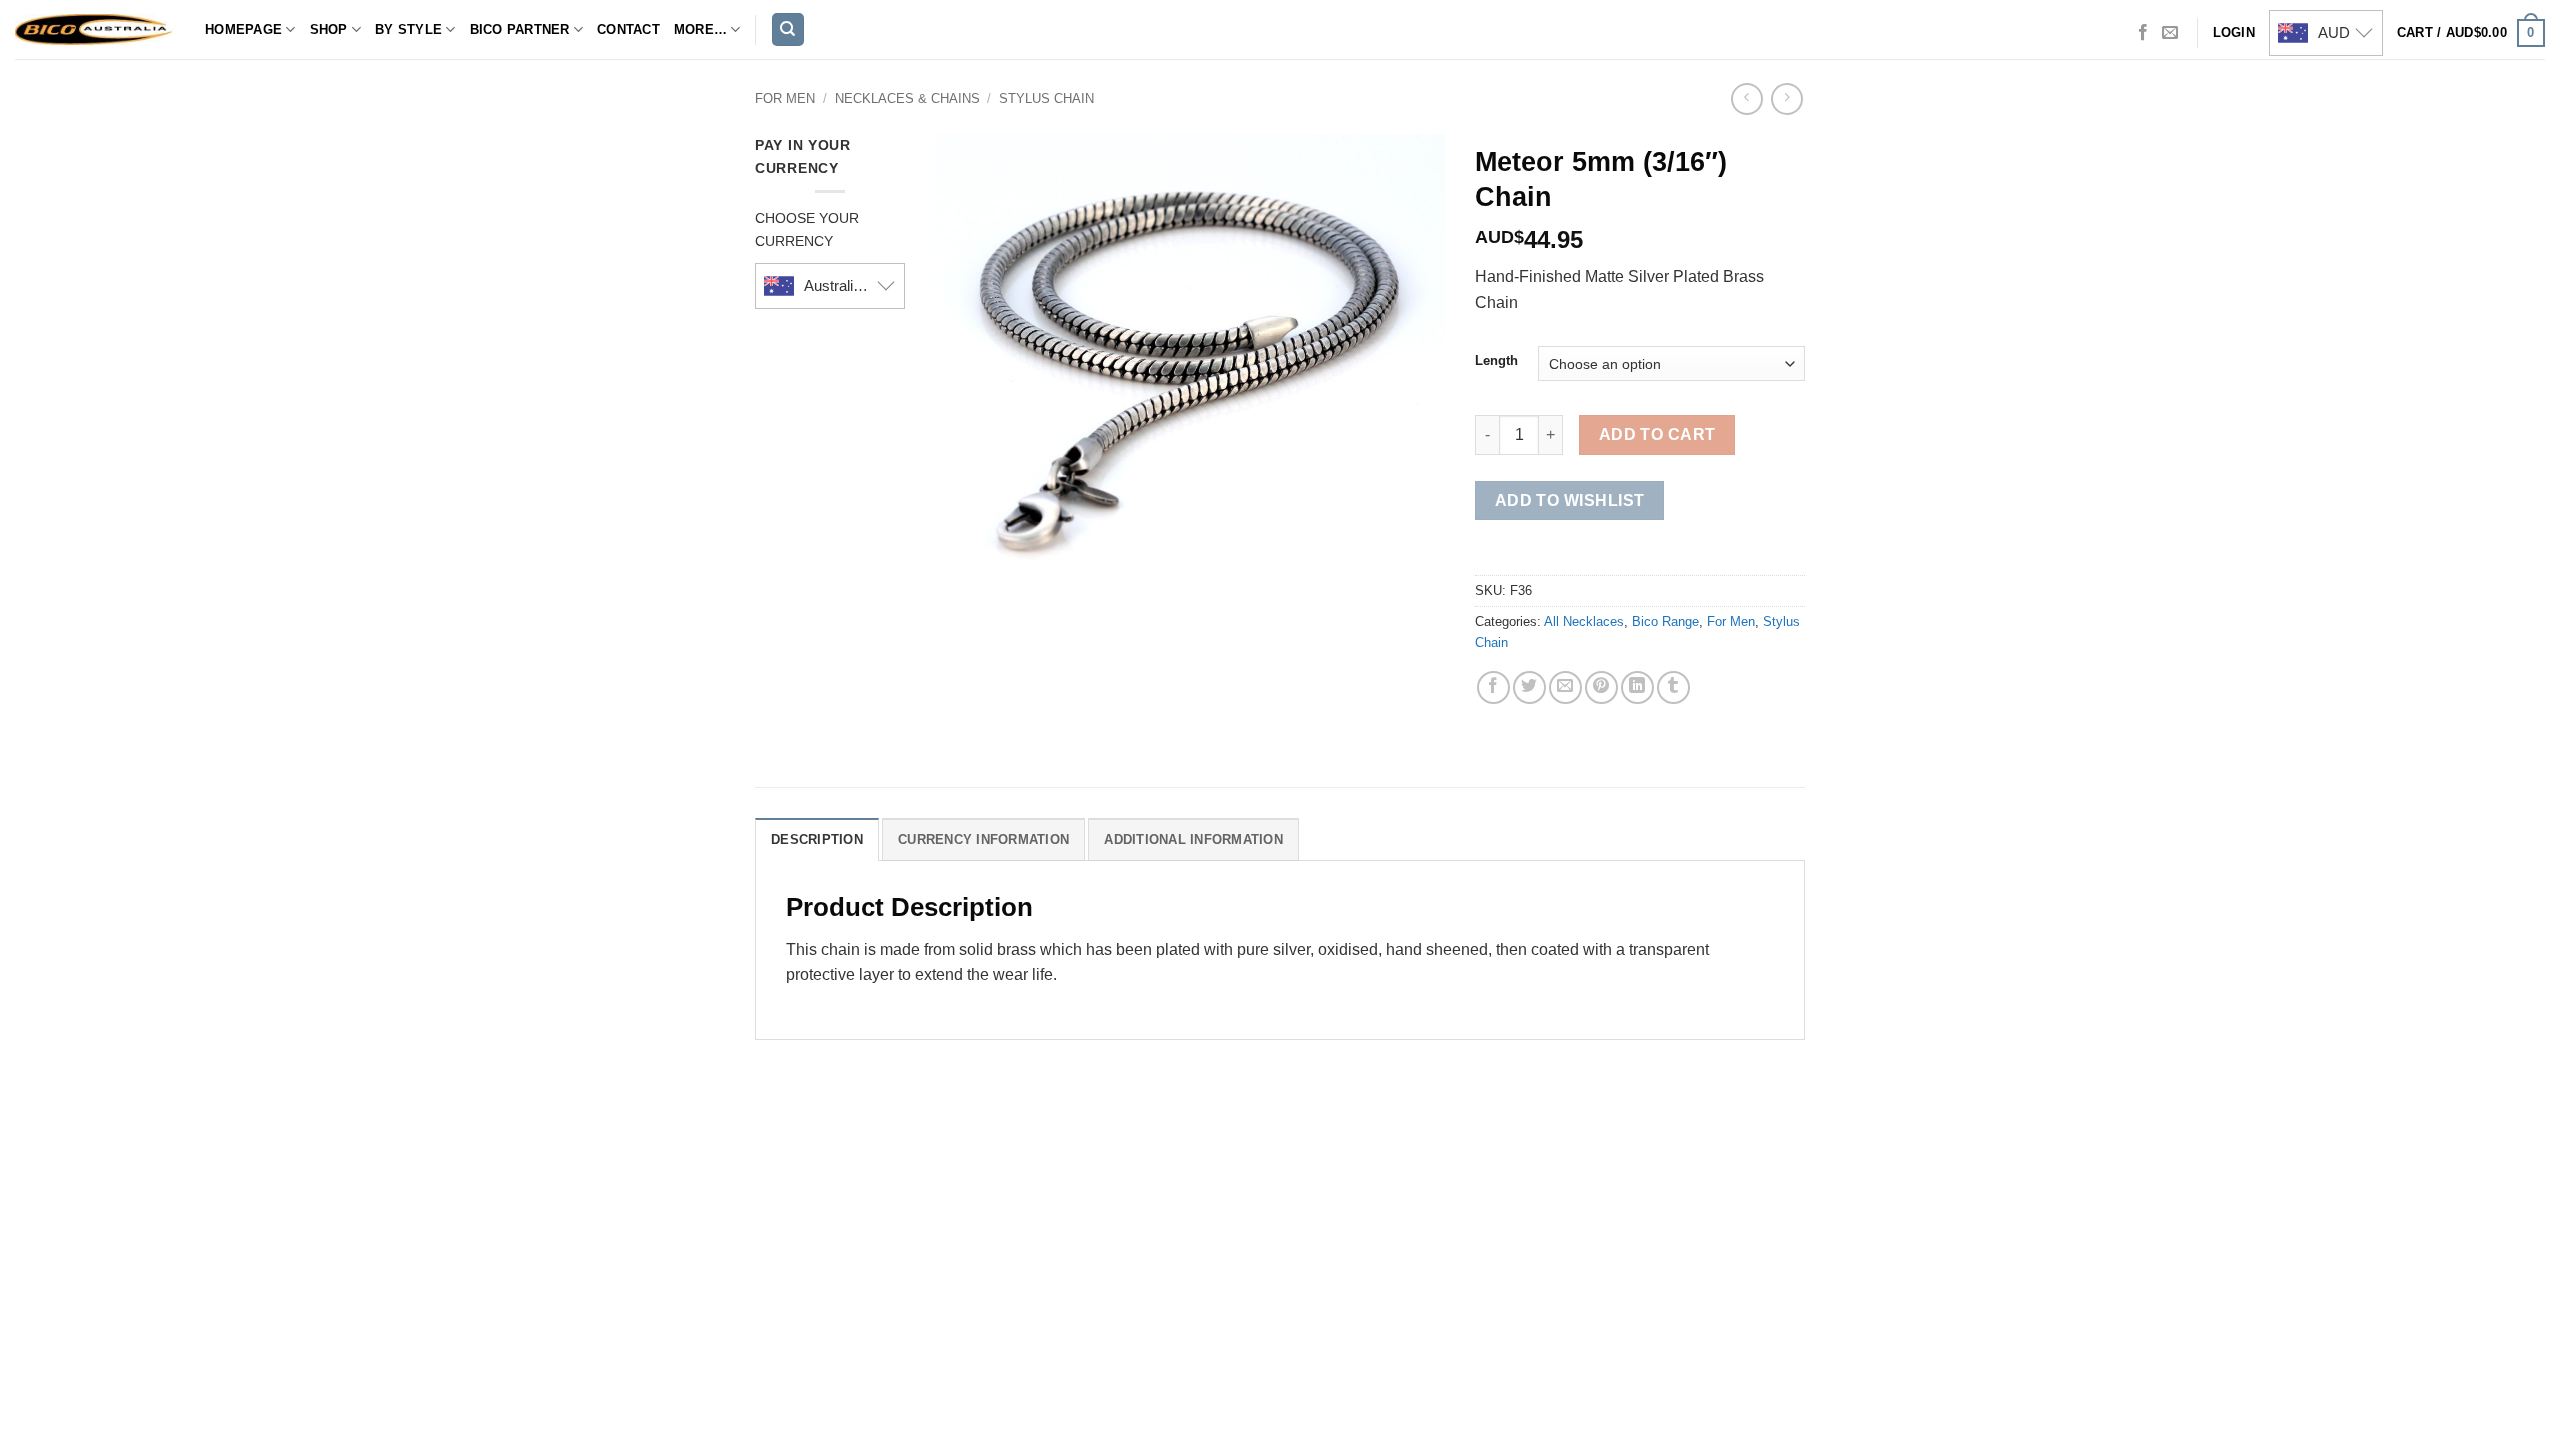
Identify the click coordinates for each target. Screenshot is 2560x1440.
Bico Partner (520, 29)
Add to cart (1657, 434)
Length (1496, 361)
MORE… (700, 29)
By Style (408, 29)
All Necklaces (1584, 621)
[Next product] (1746, 98)
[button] (2471, 33)
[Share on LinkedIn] (1637, 687)
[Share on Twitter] (1529, 687)
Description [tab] (817, 839)
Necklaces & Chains (907, 98)
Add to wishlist (1570, 500)
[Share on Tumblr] (1673, 687)
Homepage (243, 29)
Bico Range (1665, 621)
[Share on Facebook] (1493, 687)
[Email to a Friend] (1565, 687)
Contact (628, 29)
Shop (329, 29)
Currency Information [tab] (983, 839)
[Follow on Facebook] (2143, 33)
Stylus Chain (1046, 98)
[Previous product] (1786, 98)
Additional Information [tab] (1193, 839)
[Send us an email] (2170, 33)
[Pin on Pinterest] (1601, 687)
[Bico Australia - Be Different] (95, 29)
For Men (785, 98)
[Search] (788, 29)
